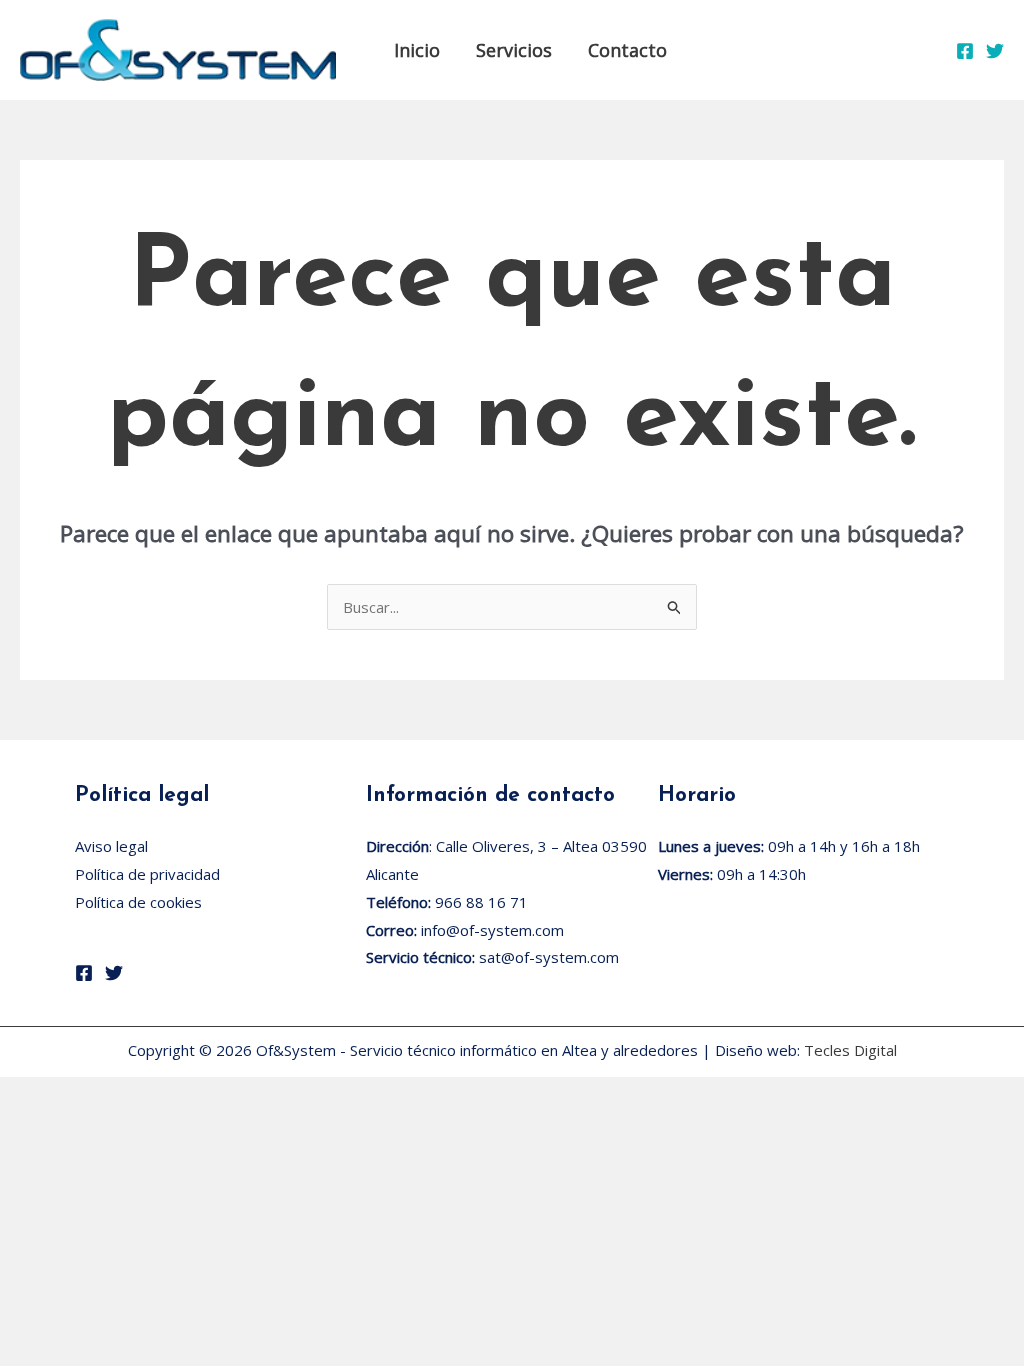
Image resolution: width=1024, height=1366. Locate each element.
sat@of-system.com (549, 957)
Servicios (514, 50)
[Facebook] (965, 51)
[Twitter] (995, 51)
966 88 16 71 (481, 902)
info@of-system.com (492, 930)
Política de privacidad (147, 874)
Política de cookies (138, 902)
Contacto (627, 50)
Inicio (417, 50)
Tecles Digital (850, 1050)
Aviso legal (111, 846)
